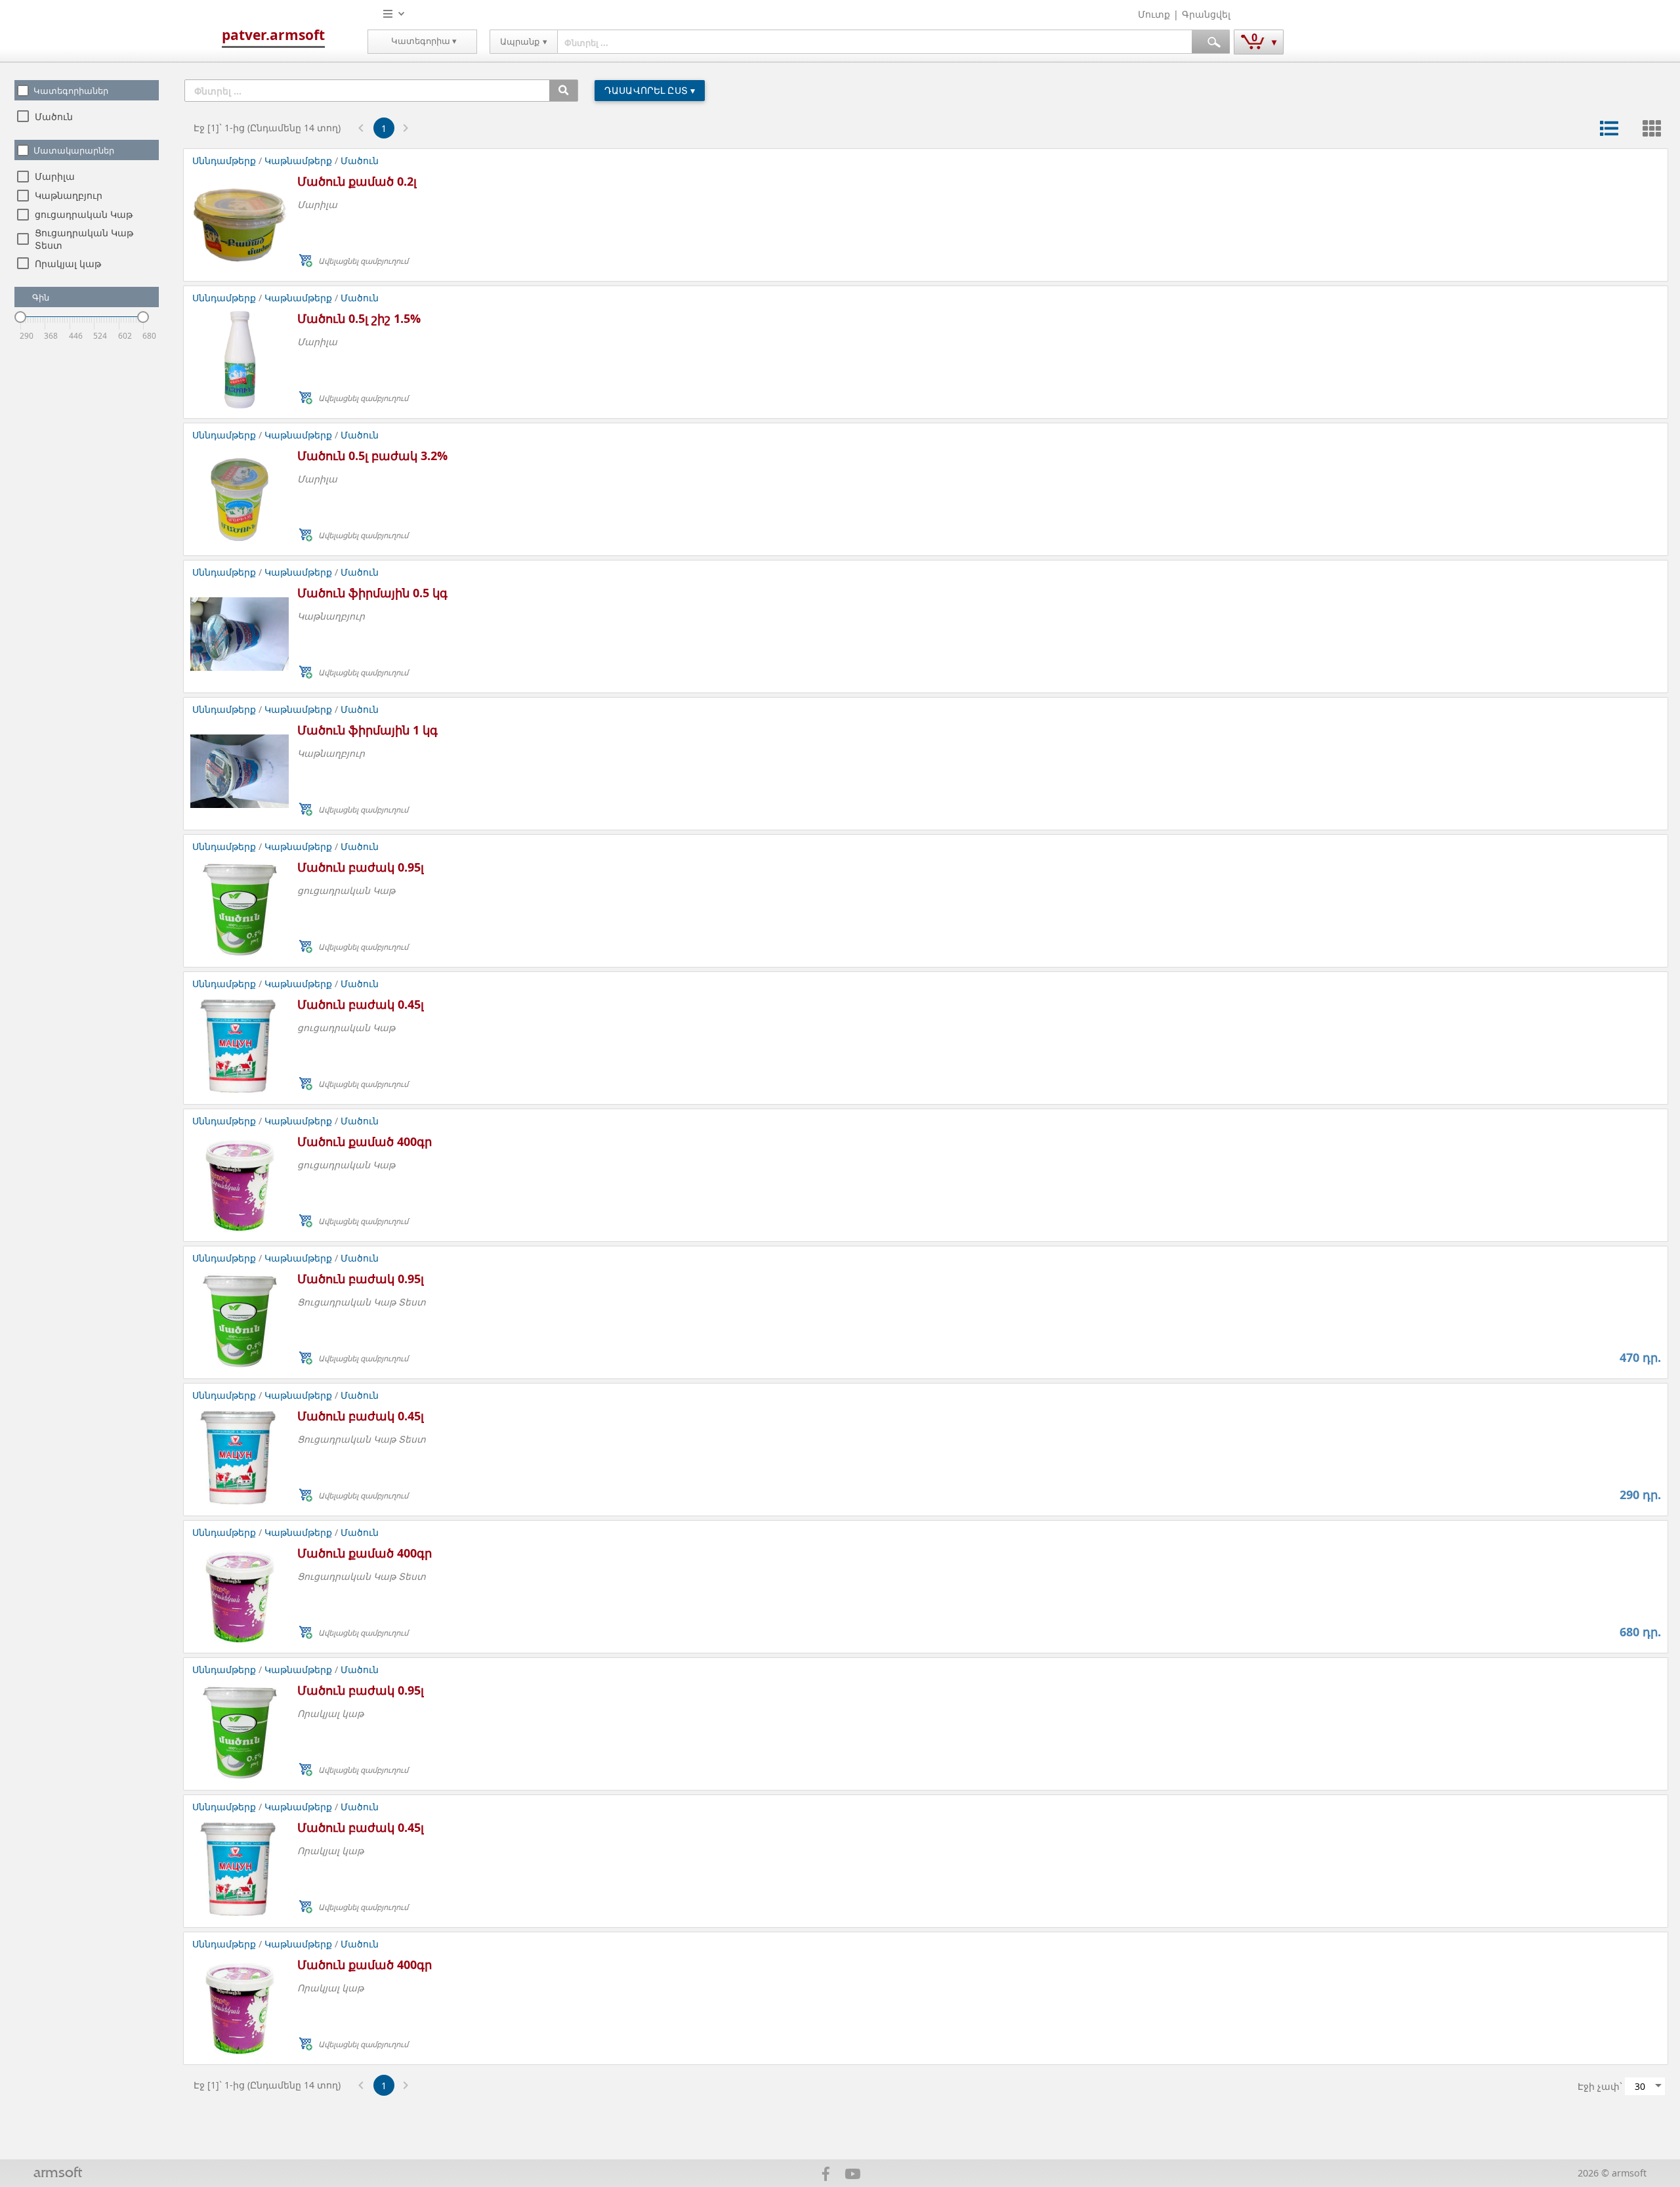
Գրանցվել (1206, 14)
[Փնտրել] (563, 91)
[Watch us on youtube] (853, 2176)
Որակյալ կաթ (68, 264)
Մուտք (1154, 14)
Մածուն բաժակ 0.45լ (361, 1004)
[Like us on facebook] (826, 2176)
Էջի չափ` (1600, 2086)
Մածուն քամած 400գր (365, 1141)
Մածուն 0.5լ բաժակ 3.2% (372, 456)
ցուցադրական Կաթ (84, 214)
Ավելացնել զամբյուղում (363, 261)
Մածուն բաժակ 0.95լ (361, 867)
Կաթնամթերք (298, 160)
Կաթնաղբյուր (69, 195)
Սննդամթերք (225, 160)
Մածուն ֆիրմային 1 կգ (367, 730)
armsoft (58, 2174)
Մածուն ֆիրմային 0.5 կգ (372, 593)
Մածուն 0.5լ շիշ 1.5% (359, 318)
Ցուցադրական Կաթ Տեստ (362, 1302)
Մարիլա (55, 176)
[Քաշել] (20, 317)
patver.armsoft (273, 35)
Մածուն (54, 117)
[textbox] (875, 42)
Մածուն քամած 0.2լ (357, 181)
